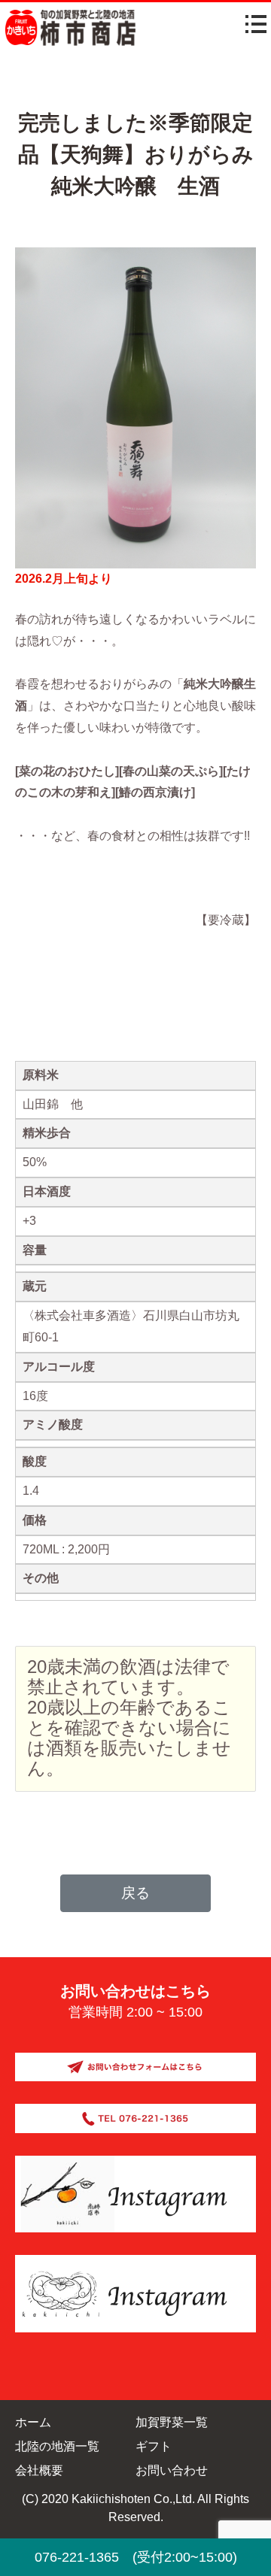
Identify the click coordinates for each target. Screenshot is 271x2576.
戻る (135, 1893)
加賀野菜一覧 (172, 2422)
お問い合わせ (172, 2470)
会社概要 (39, 2470)
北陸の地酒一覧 (57, 2446)
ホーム (33, 2422)
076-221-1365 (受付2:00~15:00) (136, 2557)
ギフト (154, 2446)
